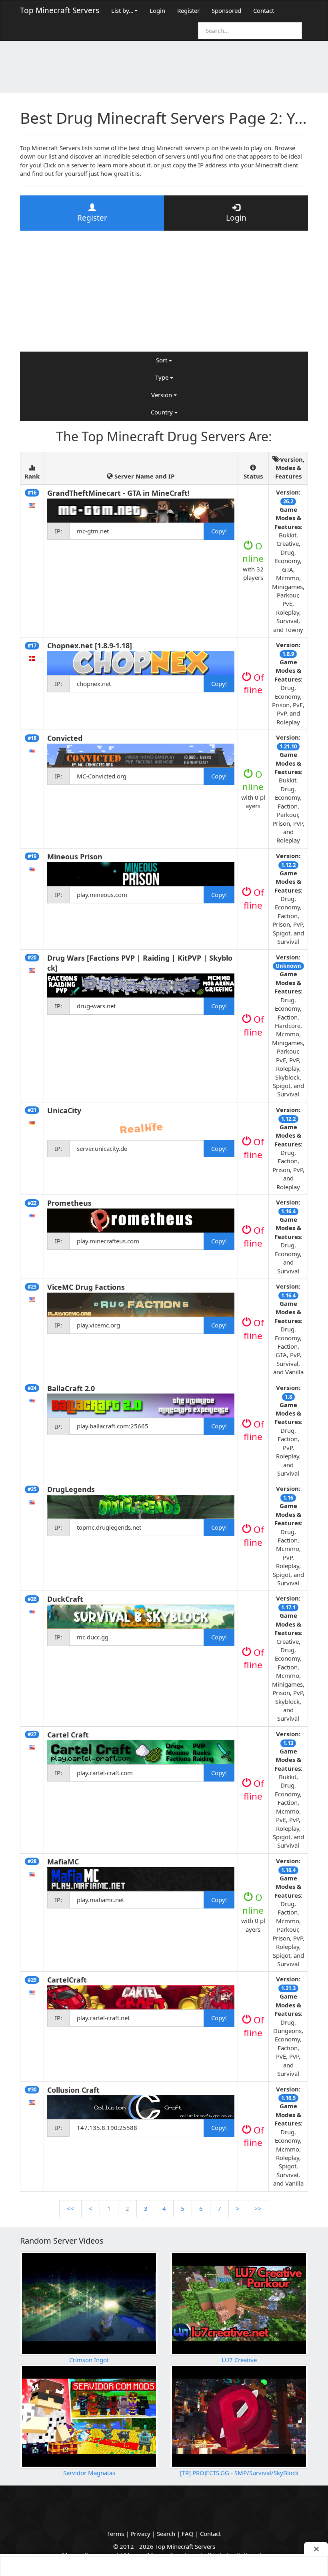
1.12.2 (288, 865)
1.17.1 (288, 1607)
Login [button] (236, 218)
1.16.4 (288, 1211)
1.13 (288, 1743)
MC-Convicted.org (102, 776)
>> (258, 2208)
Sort (162, 360)
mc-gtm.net (93, 531)
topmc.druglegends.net (109, 1527)
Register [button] (92, 218)
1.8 (288, 1397)
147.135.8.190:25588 (107, 2128)
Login (157, 10)
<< (70, 2208)
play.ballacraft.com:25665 (113, 1426)
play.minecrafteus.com (108, 1241)
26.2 (288, 501)
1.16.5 (288, 2098)
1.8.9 (288, 654)
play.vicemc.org (98, 1325)
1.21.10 (288, 746)
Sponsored (226, 10)
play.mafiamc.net (100, 1900)
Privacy (140, 2534)
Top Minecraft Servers (60, 10)
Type (163, 377)
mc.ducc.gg (93, 1637)
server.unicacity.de (102, 1148)
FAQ (188, 2534)
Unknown (288, 966)
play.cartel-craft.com (105, 1773)
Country (163, 412)
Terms (116, 2534)
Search (166, 2534)
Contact (264, 10)
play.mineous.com (102, 895)
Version (162, 395)
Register (188, 10)
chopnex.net (94, 684)
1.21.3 (288, 1988)
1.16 (288, 1498)
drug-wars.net (96, 1006)
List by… (122, 10)
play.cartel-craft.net (103, 2018)
